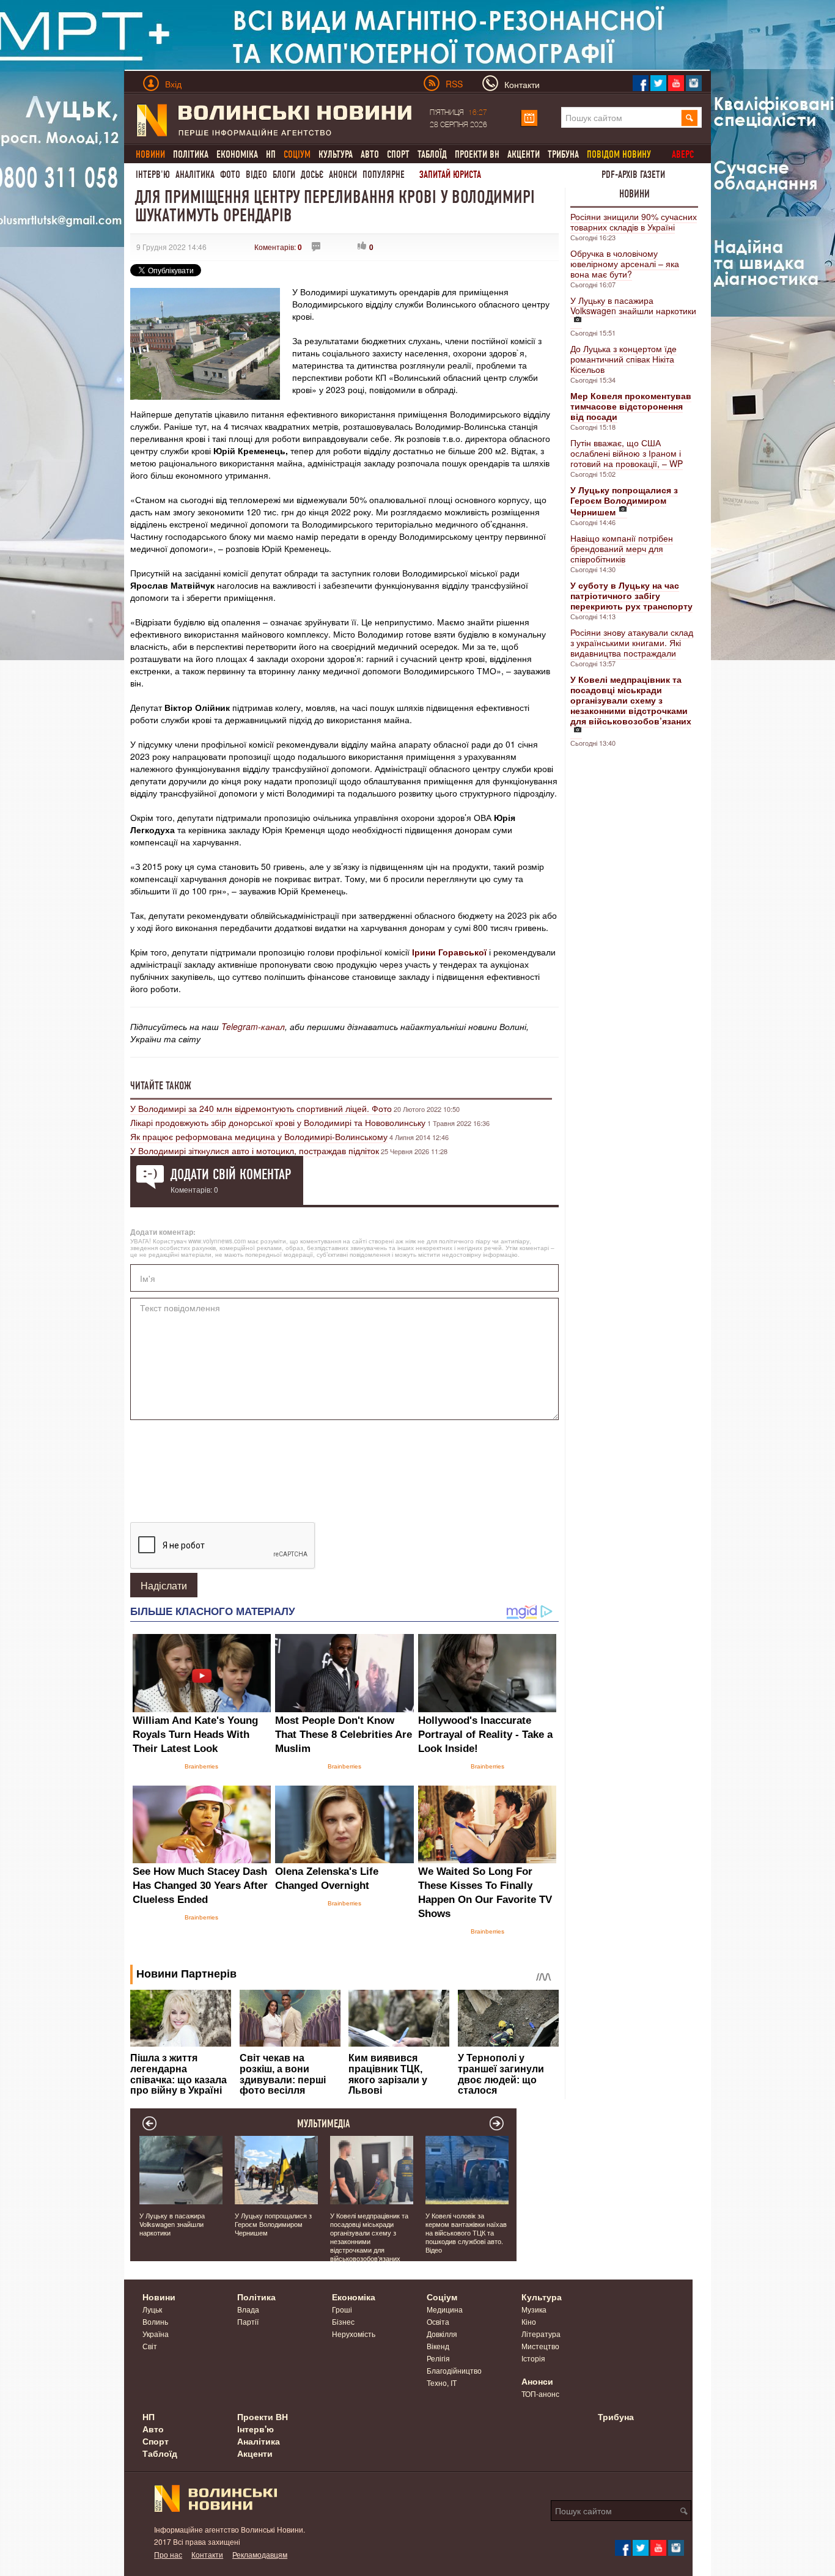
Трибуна (563, 154)
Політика (191, 154)
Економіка (237, 154)
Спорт (398, 154)
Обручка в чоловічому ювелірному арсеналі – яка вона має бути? (625, 263)
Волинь (155, 2321)
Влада (248, 2309)
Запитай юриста (450, 175)
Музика (534, 2309)
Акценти (524, 154)
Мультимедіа (324, 2124)
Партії (248, 2321)
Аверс (683, 154)
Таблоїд (432, 154)
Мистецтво (540, 2346)
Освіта (438, 2321)
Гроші (342, 2309)
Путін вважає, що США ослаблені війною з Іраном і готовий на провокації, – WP (627, 453)
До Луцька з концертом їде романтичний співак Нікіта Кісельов (623, 359)
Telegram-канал (253, 1026)
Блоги (284, 175)
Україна (156, 2334)
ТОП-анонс (540, 2394)
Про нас (168, 2554)
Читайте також (161, 1086)
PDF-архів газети (633, 175)
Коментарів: (278, 247)
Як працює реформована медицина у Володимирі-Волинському (259, 1136)
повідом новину (619, 154)
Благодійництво (454, 2370)
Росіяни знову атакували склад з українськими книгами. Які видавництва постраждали (632, 642)
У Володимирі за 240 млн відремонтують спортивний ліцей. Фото (261, 1108)
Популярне (384, 175)
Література (541, 2334)
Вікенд (438, 2346)
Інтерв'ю (153, 175)
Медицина (445, 2309)
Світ (150, 2346)
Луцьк (152, 2309)
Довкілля (442, 2334)
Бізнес (343, 2321)
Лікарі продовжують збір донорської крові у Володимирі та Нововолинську (278, 1122)
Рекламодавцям (260, 2554)
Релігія (438, 2358)
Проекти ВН (477, 154)
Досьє (312, 175)
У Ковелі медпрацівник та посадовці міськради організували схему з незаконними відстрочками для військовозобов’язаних (369, 2237)
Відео (256, 175)
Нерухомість (354, 2334)
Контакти (207, 2554)
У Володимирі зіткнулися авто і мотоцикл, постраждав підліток (255, 1150)
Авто (370, 154)
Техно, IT (442, 2383)
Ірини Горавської (449, 952)
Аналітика (195, 175)
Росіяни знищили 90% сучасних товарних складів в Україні (634, 222)
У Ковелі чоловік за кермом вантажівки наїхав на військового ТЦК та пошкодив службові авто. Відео (466, 2232)
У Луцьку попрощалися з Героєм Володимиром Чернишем (273, 2224)
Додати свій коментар (231, 1174)
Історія (533, 2358)
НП (271, 154)
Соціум (442, 2297)
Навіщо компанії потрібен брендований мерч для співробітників (622, 548)
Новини (635, 194)
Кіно (529, 2321)
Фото (230, 175)
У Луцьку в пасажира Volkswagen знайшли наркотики (633, 305)
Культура (336, 154)
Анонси (343, 175)
